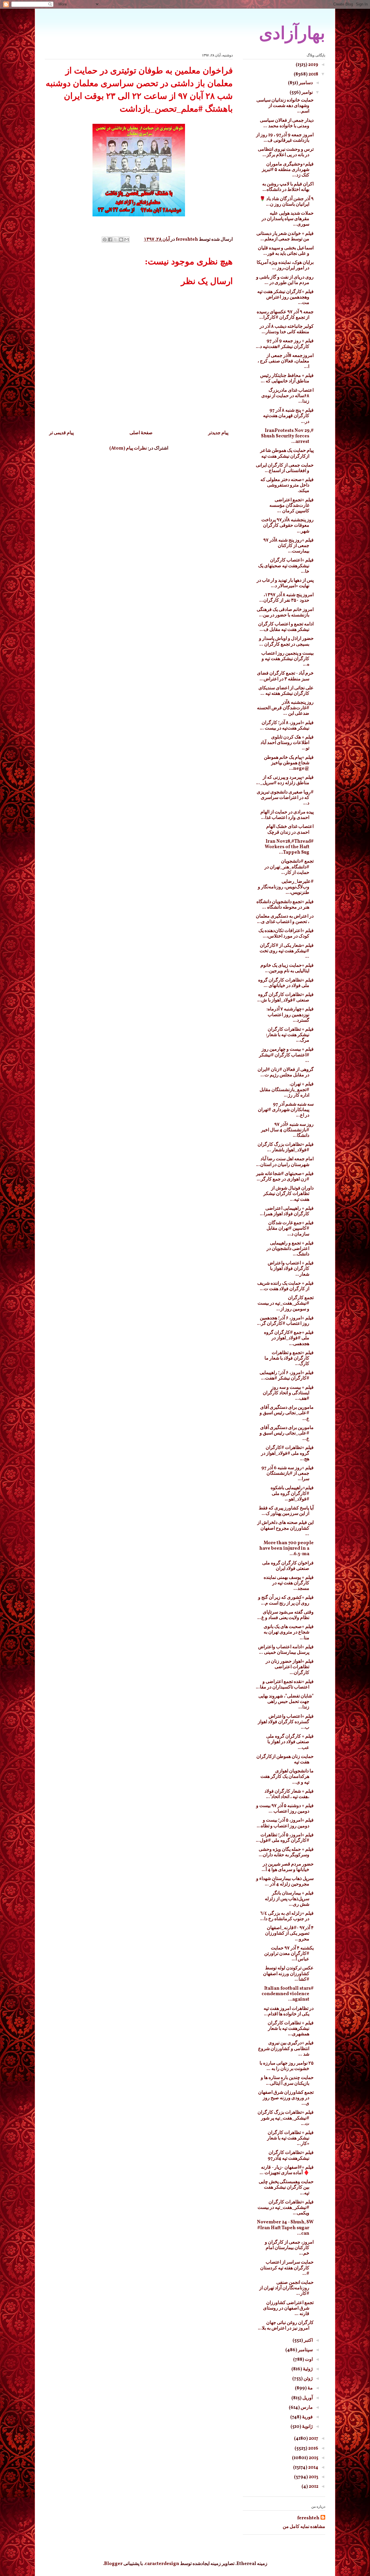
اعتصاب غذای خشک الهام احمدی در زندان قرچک (290, 829)
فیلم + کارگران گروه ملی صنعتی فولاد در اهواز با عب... (290, 1742)
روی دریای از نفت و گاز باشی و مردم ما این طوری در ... (285, 280)
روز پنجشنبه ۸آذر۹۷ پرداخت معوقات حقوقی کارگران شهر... (287, 526)
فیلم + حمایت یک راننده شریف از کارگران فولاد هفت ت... (285, 1286)
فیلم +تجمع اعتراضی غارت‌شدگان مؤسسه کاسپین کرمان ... (292, 506)
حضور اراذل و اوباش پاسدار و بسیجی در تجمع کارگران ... (286, 641)
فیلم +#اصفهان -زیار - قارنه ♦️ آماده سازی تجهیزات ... (287, 2170)
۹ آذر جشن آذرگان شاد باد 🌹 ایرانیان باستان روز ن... (287, 202)
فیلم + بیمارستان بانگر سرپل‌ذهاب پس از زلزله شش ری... (289, 1899)
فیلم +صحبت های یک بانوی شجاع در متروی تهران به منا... (289, 1632)
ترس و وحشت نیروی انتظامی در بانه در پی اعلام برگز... (286, 152)
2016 (313, 2448)
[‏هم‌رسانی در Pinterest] (105, 240)
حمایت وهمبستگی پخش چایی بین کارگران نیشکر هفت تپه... (286, 2188)
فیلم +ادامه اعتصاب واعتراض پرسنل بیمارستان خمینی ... (286, 1650)
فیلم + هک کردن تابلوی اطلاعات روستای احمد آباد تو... (287, 743)
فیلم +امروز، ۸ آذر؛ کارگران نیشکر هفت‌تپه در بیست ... (287, 726)
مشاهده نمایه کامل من (304, 2527)
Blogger (113, 2564)
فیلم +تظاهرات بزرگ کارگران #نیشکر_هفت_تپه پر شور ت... (286, 2118)
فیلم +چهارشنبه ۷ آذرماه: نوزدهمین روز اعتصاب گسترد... (290, 1015)
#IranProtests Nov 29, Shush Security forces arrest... (287, 436)
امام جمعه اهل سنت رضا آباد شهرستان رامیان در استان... (285, 1162)
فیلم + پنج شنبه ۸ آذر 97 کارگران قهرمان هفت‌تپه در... (288, 416)
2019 (313, 65)
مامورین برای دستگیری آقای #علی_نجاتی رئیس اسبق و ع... (287, 1413)
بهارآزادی (292, 33)
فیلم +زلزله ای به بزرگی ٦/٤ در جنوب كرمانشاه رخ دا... (287, 1916)
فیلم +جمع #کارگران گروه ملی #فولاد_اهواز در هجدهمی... (289, 1338)
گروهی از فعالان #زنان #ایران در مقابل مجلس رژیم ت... (286, 1072)
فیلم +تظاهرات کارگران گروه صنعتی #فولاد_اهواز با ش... (285, 998)
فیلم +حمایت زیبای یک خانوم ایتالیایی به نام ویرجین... (287, 968)
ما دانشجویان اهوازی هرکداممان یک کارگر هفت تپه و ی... (287, 1777)
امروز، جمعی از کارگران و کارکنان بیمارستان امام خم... (289, 2248)
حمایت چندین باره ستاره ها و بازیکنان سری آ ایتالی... (287, 2081)
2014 (313, 2468)
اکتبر (308, 2341)
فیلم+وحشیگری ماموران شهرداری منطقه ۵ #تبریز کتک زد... (288, 170)
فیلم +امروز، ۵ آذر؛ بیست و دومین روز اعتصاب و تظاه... (285, 1823)
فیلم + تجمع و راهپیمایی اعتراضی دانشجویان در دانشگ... (290, 1249)
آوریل (307, 2398)
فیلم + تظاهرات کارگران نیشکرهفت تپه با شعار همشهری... (291, 2029)
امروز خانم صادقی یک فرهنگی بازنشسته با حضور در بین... (285, 613)
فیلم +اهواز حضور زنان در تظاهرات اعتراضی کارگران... (290, 1667)
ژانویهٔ (307, 2427)
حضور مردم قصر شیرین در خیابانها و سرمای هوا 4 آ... (288, 1867)
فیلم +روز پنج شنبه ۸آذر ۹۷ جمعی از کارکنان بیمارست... (288, 546)
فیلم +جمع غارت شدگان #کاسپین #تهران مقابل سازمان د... (290, 1229)
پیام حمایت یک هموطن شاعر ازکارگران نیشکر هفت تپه (287, 453)
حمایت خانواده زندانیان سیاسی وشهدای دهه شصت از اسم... (285, 106)
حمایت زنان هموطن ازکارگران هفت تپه (285, 1760)
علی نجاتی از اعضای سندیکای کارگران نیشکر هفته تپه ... (286, 691)
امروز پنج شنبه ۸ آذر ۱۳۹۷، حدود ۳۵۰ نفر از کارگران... (286, 598)
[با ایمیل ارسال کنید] (127, 240)
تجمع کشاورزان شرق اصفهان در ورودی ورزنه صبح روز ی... (286, 2098)
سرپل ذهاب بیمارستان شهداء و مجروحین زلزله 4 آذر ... (285, 1882)
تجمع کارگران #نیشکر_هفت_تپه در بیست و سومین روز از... (286, 1303)
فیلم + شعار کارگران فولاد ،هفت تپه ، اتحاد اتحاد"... (289, 1794)
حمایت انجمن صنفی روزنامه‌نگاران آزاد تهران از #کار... (286, 2288)
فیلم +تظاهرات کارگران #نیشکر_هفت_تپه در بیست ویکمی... (286, 2208)
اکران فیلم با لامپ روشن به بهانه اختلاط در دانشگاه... (288, 187)
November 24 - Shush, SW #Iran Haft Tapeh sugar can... (285, 2228)
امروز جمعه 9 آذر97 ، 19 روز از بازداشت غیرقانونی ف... (285, 138)
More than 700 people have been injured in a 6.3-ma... (286, 1548)
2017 (313, 2439)
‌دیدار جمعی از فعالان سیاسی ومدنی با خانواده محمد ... (287, 123)
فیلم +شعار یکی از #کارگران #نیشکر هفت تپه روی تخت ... (287, 951)
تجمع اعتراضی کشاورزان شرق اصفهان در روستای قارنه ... (288, 2308)
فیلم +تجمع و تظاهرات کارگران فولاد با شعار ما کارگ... (289, 1358)
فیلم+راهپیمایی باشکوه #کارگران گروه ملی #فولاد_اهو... (292, 1494)
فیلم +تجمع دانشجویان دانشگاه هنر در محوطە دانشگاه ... (285, 905)
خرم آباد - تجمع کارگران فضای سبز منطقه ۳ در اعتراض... (285, 676)
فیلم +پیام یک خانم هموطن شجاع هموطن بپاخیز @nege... (289, 763)
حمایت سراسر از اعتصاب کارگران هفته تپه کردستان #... (287, 2268)
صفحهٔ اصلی (141, 433)
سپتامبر (305, 2350)
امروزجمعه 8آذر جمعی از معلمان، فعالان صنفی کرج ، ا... (286, 361)
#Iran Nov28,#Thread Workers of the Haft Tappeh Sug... (289, 847)
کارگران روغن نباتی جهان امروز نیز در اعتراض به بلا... (286, 2326)
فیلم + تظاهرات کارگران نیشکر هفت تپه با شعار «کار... (290, 2138)
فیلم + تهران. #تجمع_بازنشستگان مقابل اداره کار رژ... (287, 1090)
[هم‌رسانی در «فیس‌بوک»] (110, 240)
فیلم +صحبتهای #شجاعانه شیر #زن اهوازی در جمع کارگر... (285, 1177)
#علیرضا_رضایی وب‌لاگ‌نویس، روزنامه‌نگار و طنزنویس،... (286, 887)
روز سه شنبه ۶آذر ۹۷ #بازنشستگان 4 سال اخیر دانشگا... (287, 1130)
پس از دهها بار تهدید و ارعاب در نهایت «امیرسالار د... (285, 583)
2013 (313, 2477)
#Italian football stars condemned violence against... (288, 1994)
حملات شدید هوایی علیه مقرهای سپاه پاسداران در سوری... (288, 219)
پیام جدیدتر (218, 433)
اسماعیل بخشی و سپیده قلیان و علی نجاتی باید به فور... (286, 251)
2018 (313, 74)
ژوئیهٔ (307, 2369)
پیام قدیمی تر (61, 433)
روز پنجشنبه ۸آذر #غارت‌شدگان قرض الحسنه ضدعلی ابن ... (285, 708)
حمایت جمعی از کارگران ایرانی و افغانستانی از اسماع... (285, 468)
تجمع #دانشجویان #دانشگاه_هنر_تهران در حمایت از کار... (289, 867)
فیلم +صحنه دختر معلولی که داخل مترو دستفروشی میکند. (287, 485)
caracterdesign (162, 2564)
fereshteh (308, 2518)
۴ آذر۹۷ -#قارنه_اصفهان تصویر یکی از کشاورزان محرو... (289, 1934)
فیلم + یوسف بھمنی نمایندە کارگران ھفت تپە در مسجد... (289, 1583)
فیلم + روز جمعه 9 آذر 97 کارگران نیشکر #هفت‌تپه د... (285, 344)
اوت (308, 2360)
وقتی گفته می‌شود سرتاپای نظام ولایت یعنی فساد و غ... (285, 1615)
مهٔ (310, 2388)
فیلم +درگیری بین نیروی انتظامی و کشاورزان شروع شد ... (286, 2049)
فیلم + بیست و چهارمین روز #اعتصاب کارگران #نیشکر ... (286, 1055)
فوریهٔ (307, 2417)
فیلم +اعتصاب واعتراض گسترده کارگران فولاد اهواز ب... (286, 1722)
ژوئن (308, 2379)
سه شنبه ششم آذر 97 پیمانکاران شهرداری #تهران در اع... (286, 1110)
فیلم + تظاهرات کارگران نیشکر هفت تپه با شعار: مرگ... (290, 1035)
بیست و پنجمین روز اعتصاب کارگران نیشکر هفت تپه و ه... (287, 659)
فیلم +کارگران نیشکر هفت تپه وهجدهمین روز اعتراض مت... (285, 297)
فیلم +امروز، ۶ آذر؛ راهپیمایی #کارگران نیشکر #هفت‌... (287, 1376)
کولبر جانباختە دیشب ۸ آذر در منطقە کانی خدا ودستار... (287, 329)
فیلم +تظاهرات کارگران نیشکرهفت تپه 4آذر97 (291, 2156)
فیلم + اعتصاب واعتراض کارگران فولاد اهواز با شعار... (291, 1269)
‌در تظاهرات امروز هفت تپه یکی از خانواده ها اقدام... (289, 2011)
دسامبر (305, 83)
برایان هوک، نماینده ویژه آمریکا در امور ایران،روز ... (285, 265)
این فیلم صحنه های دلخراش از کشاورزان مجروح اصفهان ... (285, 1528)
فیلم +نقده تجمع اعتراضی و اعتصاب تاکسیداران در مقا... (285, 1685)
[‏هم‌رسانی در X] (116, 240)
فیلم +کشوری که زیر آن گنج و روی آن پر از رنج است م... (286, 1600)
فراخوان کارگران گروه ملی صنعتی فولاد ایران (288, 1566)
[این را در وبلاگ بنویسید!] (121, 240)
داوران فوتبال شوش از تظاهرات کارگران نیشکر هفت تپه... (288, 1194)
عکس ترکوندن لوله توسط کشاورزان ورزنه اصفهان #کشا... (288, 1974)
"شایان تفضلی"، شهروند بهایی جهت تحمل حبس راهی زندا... (286, 1702)
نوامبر (307, 93)
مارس (306, 2408)
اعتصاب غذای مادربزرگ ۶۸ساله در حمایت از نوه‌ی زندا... (287, 396)
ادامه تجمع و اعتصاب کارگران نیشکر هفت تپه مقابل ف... (286, 627)
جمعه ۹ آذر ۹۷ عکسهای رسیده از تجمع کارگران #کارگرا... (285, 315)
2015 (313, 2458)
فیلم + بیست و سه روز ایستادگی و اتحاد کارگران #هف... (288, 1393)
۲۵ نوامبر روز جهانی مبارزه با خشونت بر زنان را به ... (287, 2066)
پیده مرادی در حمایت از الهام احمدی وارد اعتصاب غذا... (287, 815)
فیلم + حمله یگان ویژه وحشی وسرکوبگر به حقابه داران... (286, 1852)
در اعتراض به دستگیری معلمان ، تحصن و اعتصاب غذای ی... (285, 919)
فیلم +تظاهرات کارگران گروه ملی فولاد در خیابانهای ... (286, 983)
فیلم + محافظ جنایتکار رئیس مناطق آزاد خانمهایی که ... (287, 379)
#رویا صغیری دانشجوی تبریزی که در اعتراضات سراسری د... (285, 798)
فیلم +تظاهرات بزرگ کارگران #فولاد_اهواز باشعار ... (286, 1147)
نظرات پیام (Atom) (128, 448)
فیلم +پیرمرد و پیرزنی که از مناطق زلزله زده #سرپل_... (285, 780)
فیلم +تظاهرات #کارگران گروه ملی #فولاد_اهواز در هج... (287, 1453)
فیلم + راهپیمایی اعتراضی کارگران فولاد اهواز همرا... (287, 1211)
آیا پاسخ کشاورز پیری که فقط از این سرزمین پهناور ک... (286, 1511)
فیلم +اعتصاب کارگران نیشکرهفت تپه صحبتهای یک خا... (286, 566)
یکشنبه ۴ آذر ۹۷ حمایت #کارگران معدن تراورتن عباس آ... (289, 1954)
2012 (313, 2487)
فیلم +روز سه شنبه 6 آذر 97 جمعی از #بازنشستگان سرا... (287, 1474)
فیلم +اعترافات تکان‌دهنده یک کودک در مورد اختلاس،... (286, 934)
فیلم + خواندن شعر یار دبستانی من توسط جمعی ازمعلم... (285, 236)
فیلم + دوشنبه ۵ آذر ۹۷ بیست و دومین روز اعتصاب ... (285, 1809)
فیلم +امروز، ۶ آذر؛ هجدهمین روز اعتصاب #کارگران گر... (285, 1321)
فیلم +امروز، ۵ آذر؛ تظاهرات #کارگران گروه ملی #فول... (285, 1838)
